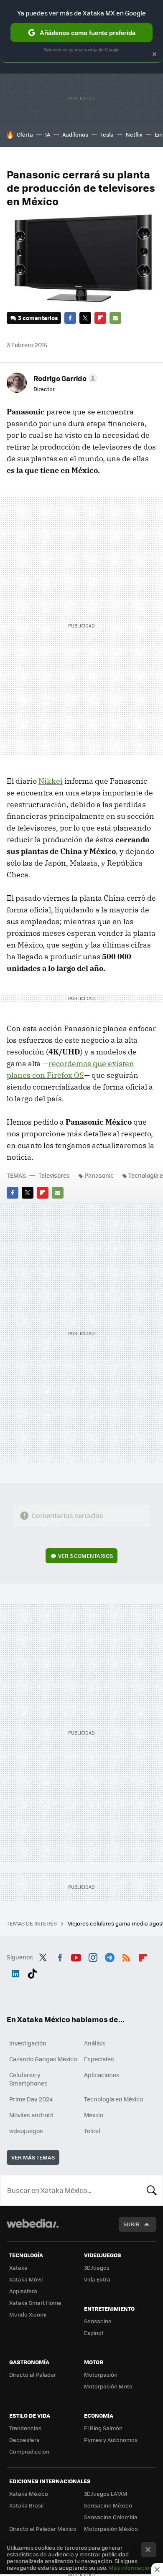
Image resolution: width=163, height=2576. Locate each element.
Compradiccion (29, 2451)
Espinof (94, 2333)
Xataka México (29, 2493)
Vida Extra (97, 2279)
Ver (85, 1556)
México (94, 2115)
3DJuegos (97, 2267)
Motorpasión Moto (108, 2386)
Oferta (25, 134)
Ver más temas (33, 2157)
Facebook (70, 318)
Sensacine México (108, 2505)
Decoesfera (24, 2440)
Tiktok (32, 1972)
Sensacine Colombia (111, 2517)
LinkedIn (15, 1972)
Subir (131, 2224)
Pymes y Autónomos (111, 2440)
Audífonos (75, 134)
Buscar (152, 2190)
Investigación (28, 2043)
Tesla (107, 134)
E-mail (115, 318)
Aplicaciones (102, 2075)
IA (48, 134)
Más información (131, 2567)
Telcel (92, 2131)
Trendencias (25, 2428)
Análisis (95, 2043)
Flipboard (100, 318)
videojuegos (26, 2131)
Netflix (134, 134)
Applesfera (23, 2291)
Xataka (18, 2267)
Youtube (76, 1956)
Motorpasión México (111, 2529)
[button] (64, 378)
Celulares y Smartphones (28, 2079)
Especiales (99, 2059)
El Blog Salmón (103, 2428)
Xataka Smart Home (35, 2303)
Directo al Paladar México (43, 2529)
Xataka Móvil (26, 2279)
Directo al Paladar (33, 2374)
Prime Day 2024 (31, 2099)
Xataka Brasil (26, 2505)
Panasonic (99, 1175)
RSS (126, 1956)
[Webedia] (33, 2229)
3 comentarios (38, 318)
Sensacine (98, 2321)
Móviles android (31, 2115)
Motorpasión (101, 2374)
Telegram (110, 1956)
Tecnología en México (113, 2099)
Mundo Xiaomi (28, 2314)
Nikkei (51, 781)
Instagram (93, 1956)
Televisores (54, 1175)
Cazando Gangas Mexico (43, 2059)
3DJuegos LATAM (106, 2493)
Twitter (85, 318)
